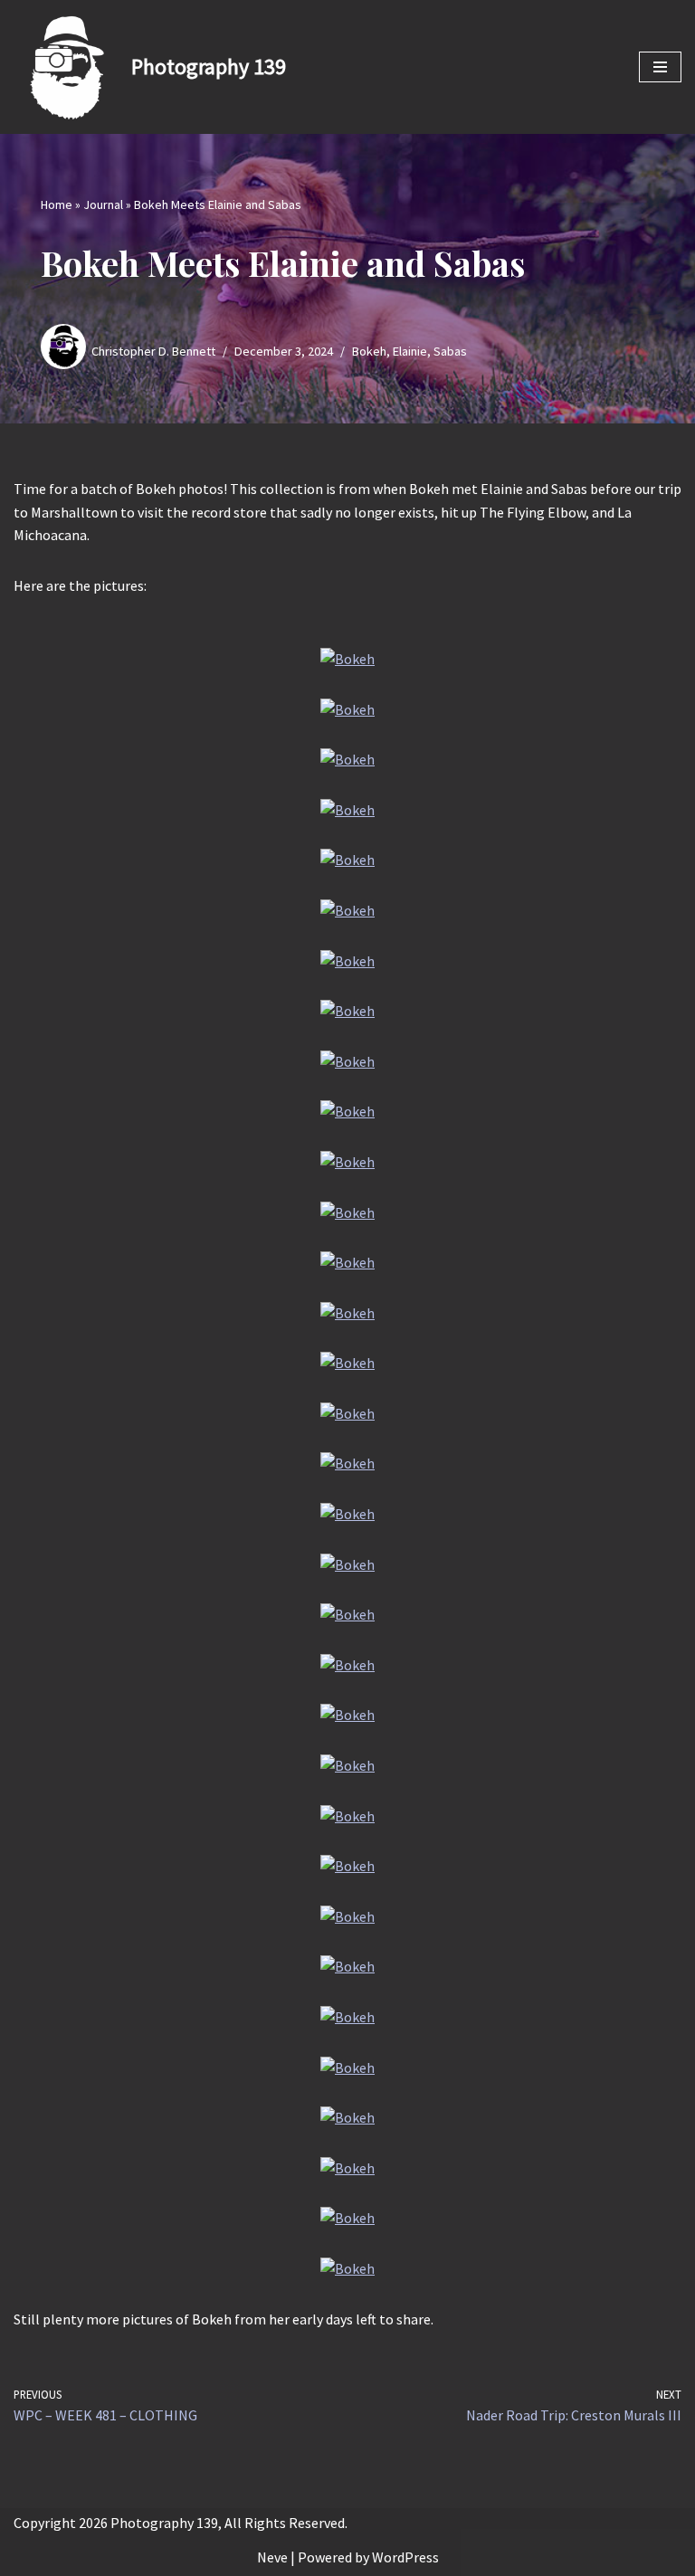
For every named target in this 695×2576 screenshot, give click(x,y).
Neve (272, 2557)
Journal (103, 204)
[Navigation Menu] (660, 67)
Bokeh (369, 351)
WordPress (405, 2557)
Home (57, 204)
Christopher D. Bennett (153, 351)
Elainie (410, 351)
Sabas (450, 351)
